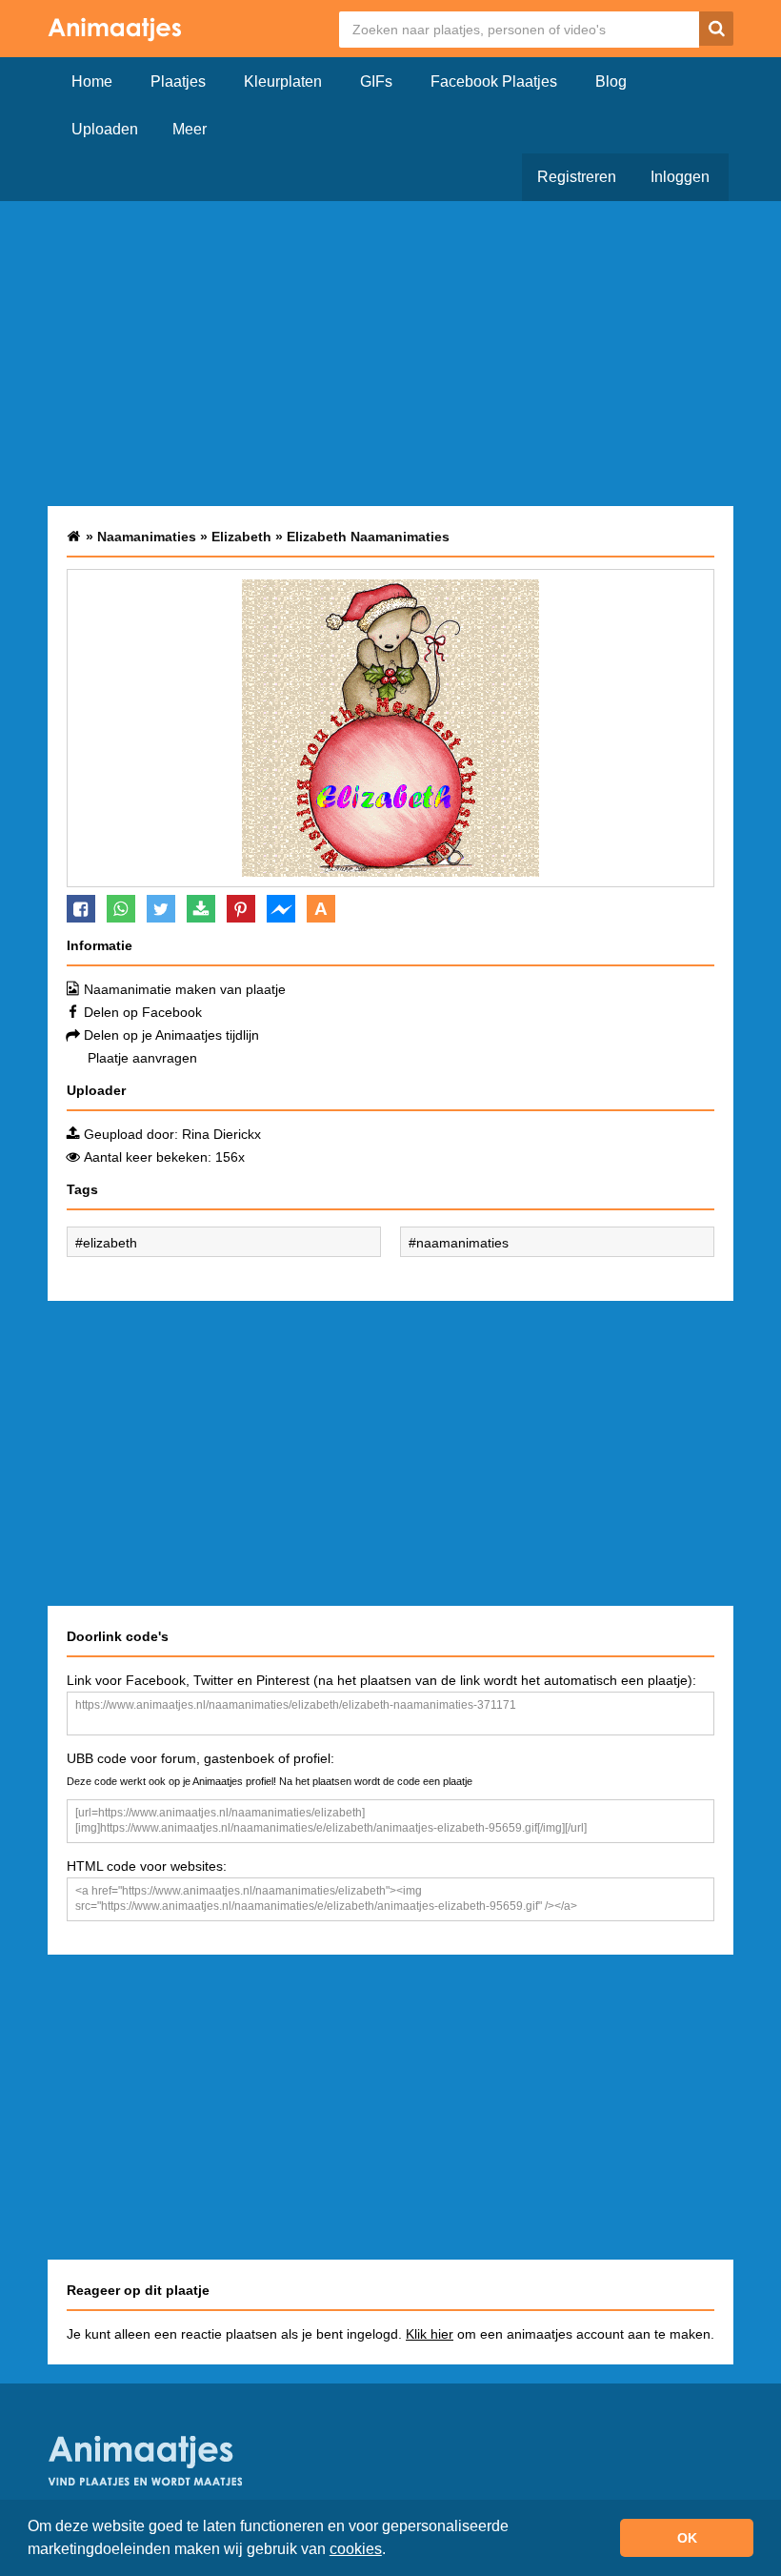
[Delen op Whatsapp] (121, 909)
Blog (611, 81)
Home (92, 81)
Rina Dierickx (221, 1134)
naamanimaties (462, 1243)
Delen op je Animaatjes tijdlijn (171, 1035)
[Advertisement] (390, 354)
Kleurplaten (283, 81)
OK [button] (687, 2538)
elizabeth (110, 1243)
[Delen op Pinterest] (241, 909)
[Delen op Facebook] (81, 909)
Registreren (577, 177)
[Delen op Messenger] (281, 909)
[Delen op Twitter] (161, 909)
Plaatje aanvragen (142, 1058)
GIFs (376, 81)
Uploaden (105, 129)
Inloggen (680, 177)
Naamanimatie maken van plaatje (185, 989)
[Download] (201, 909)
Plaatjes (178, 81)
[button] (392, 2551)
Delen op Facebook (143, 1012)
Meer (190, 129)
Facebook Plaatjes (494, 81)
